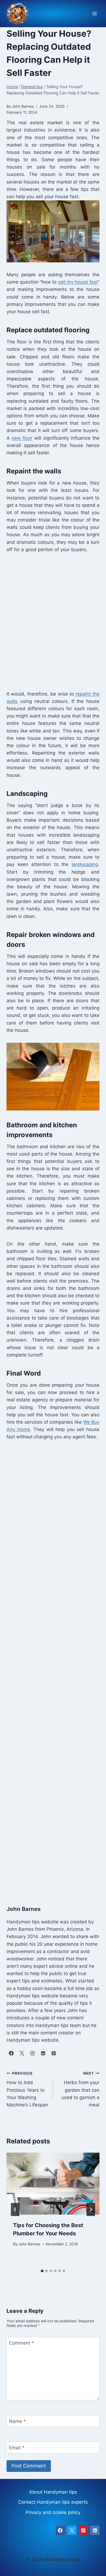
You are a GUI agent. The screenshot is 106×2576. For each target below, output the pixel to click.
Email (17, 2448)
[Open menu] (94, 14)
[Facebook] (60, 2530)
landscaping (85, 864)
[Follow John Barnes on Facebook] (11, 2053)
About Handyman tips (53, 2492)
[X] (72, 2530)
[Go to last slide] (15, 2209)
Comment (21, 2343)
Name (17, 2421)
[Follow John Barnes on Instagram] (32, 2053)
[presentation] (53, 2184)
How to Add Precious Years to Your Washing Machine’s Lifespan (27, 2089)
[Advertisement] (53, 621)
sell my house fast (78, 282)
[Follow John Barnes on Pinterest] (54, 2053)
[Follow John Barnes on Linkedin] (43, 2053)
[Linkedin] (95, 2530)
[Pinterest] (83, 2530)
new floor (22, 438)
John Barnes (29, 2244)
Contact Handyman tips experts (53, 2502)
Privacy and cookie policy (53, 2512)
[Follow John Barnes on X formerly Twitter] (22, 2053)
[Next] (91, 2209)
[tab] (42, 2271)
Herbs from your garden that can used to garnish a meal (80, 2089)
